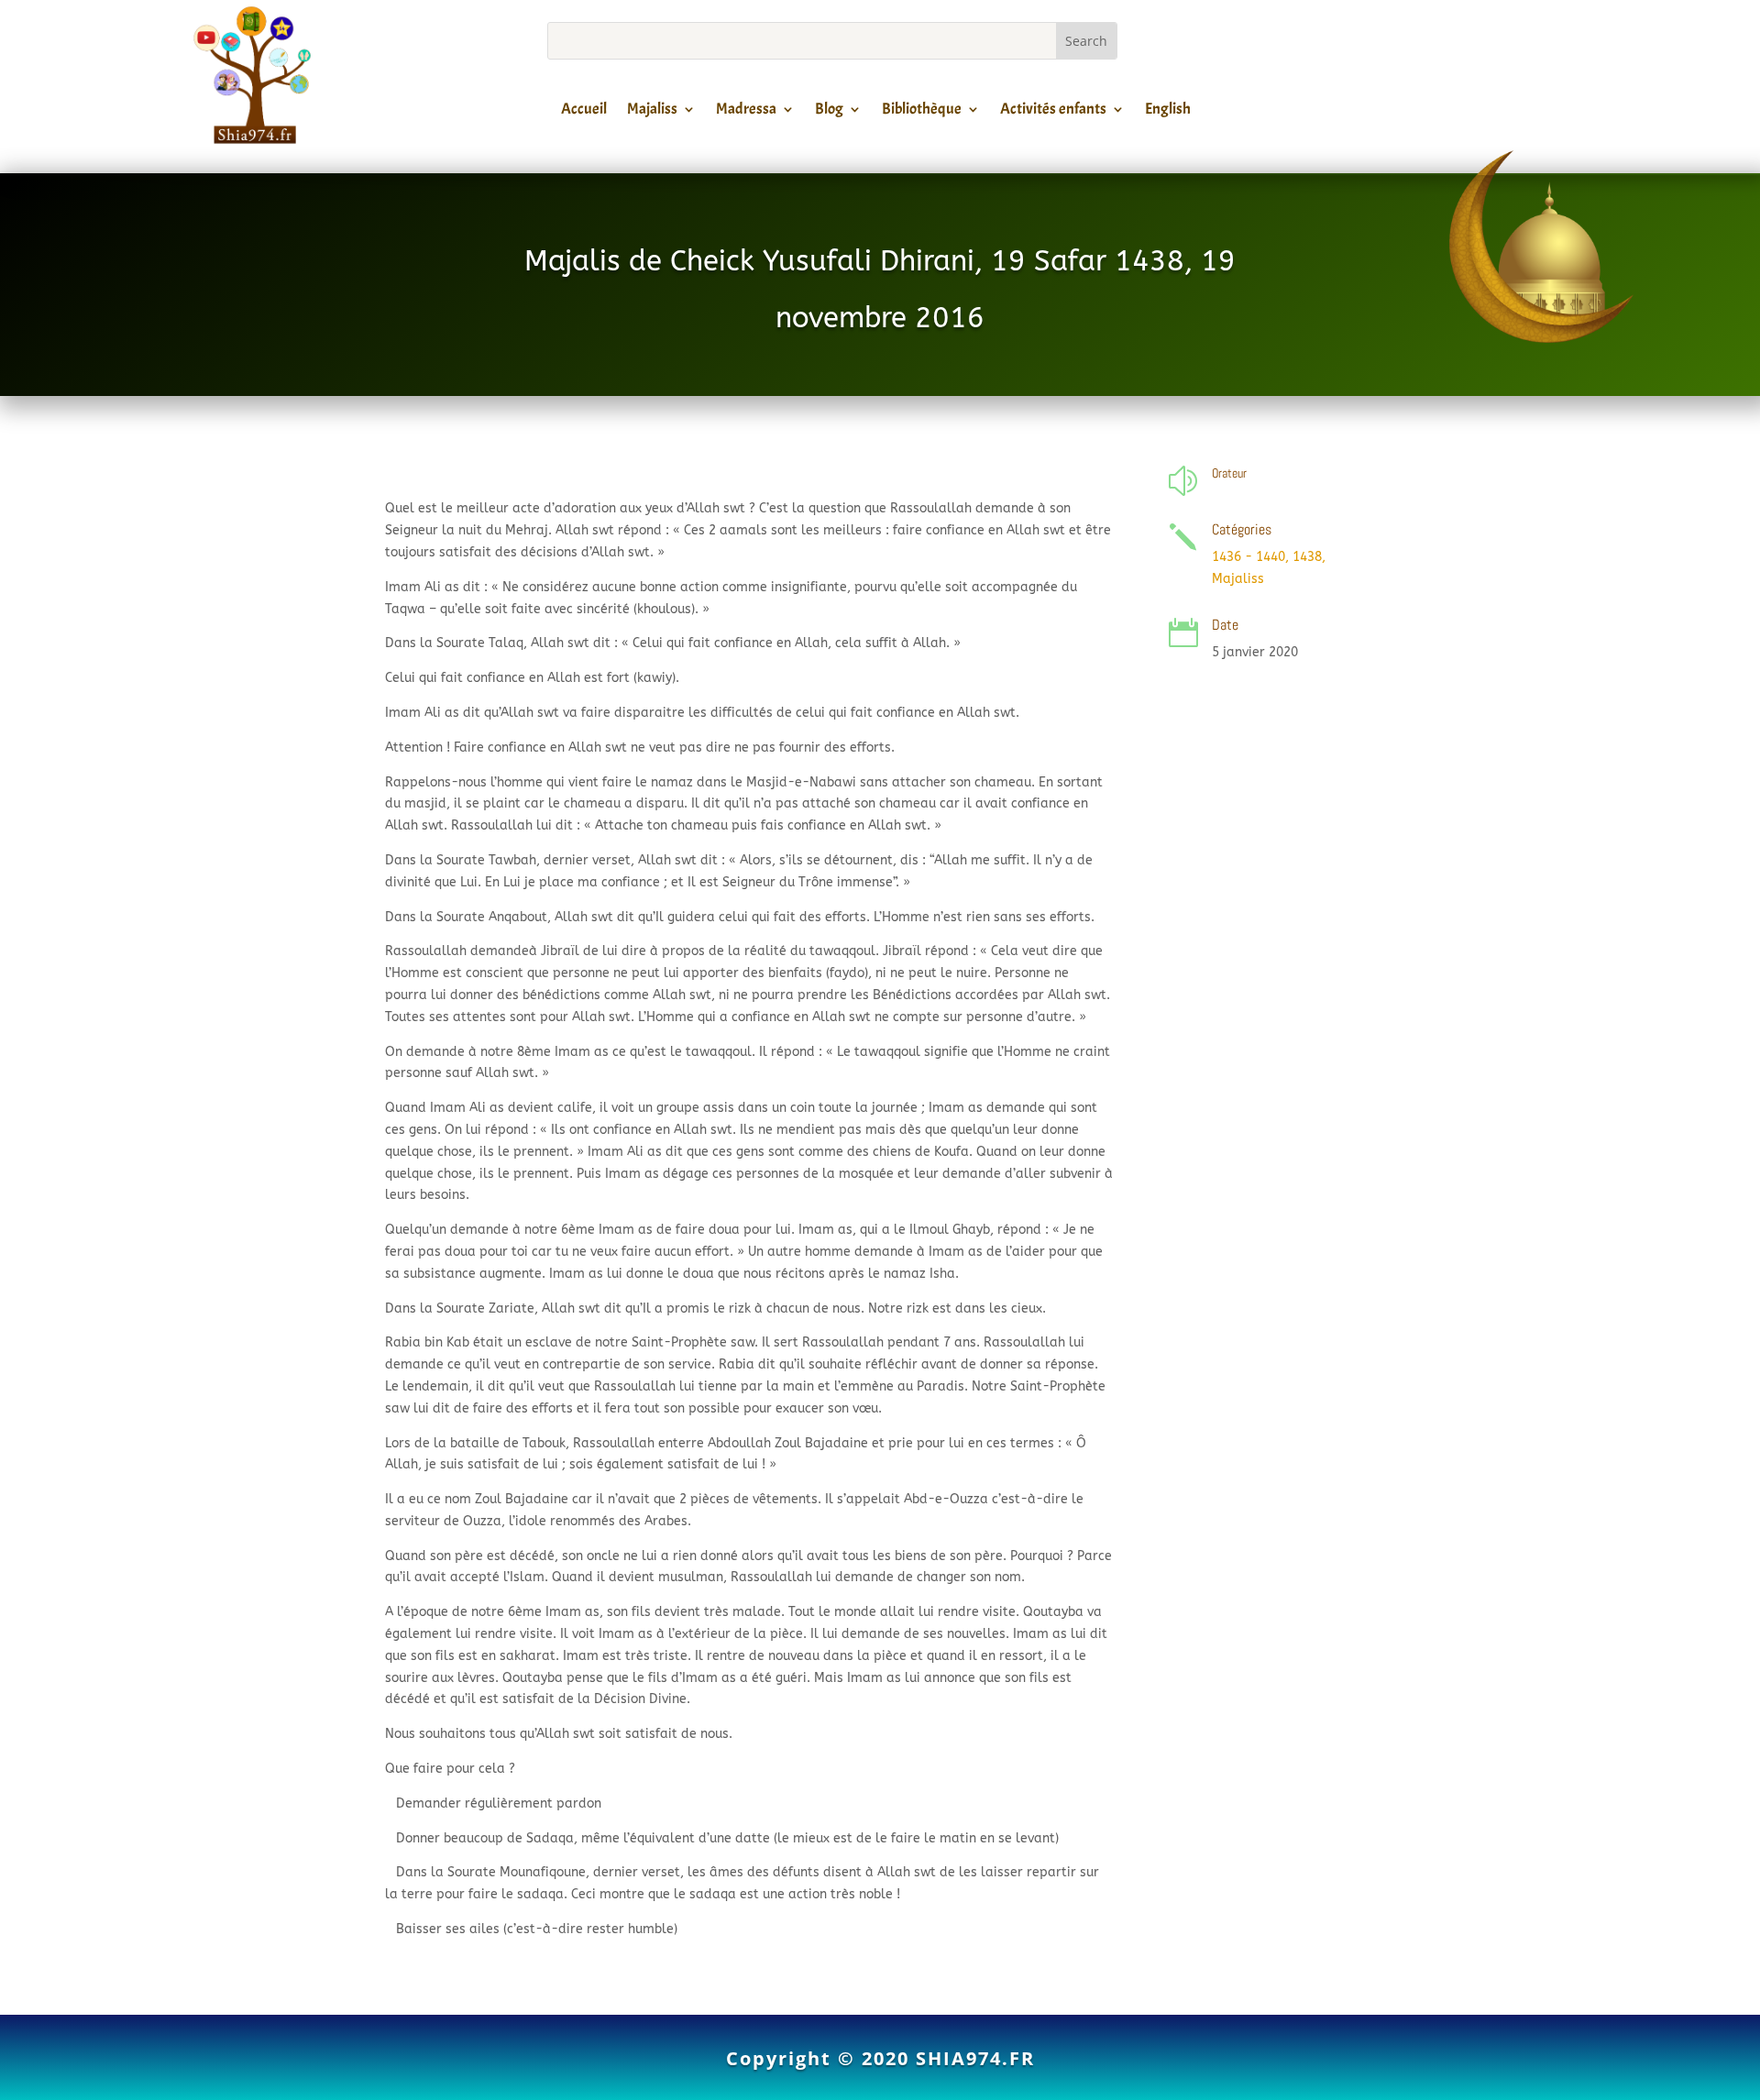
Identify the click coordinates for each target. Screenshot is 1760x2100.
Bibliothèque (922, 112)
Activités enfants (1053, 112)
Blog (829, 112)
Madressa (746, 112)
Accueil (584, 112)
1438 (1307, 557)
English (1168, 112)
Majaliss (652, 112)
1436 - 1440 (1248, 557)
